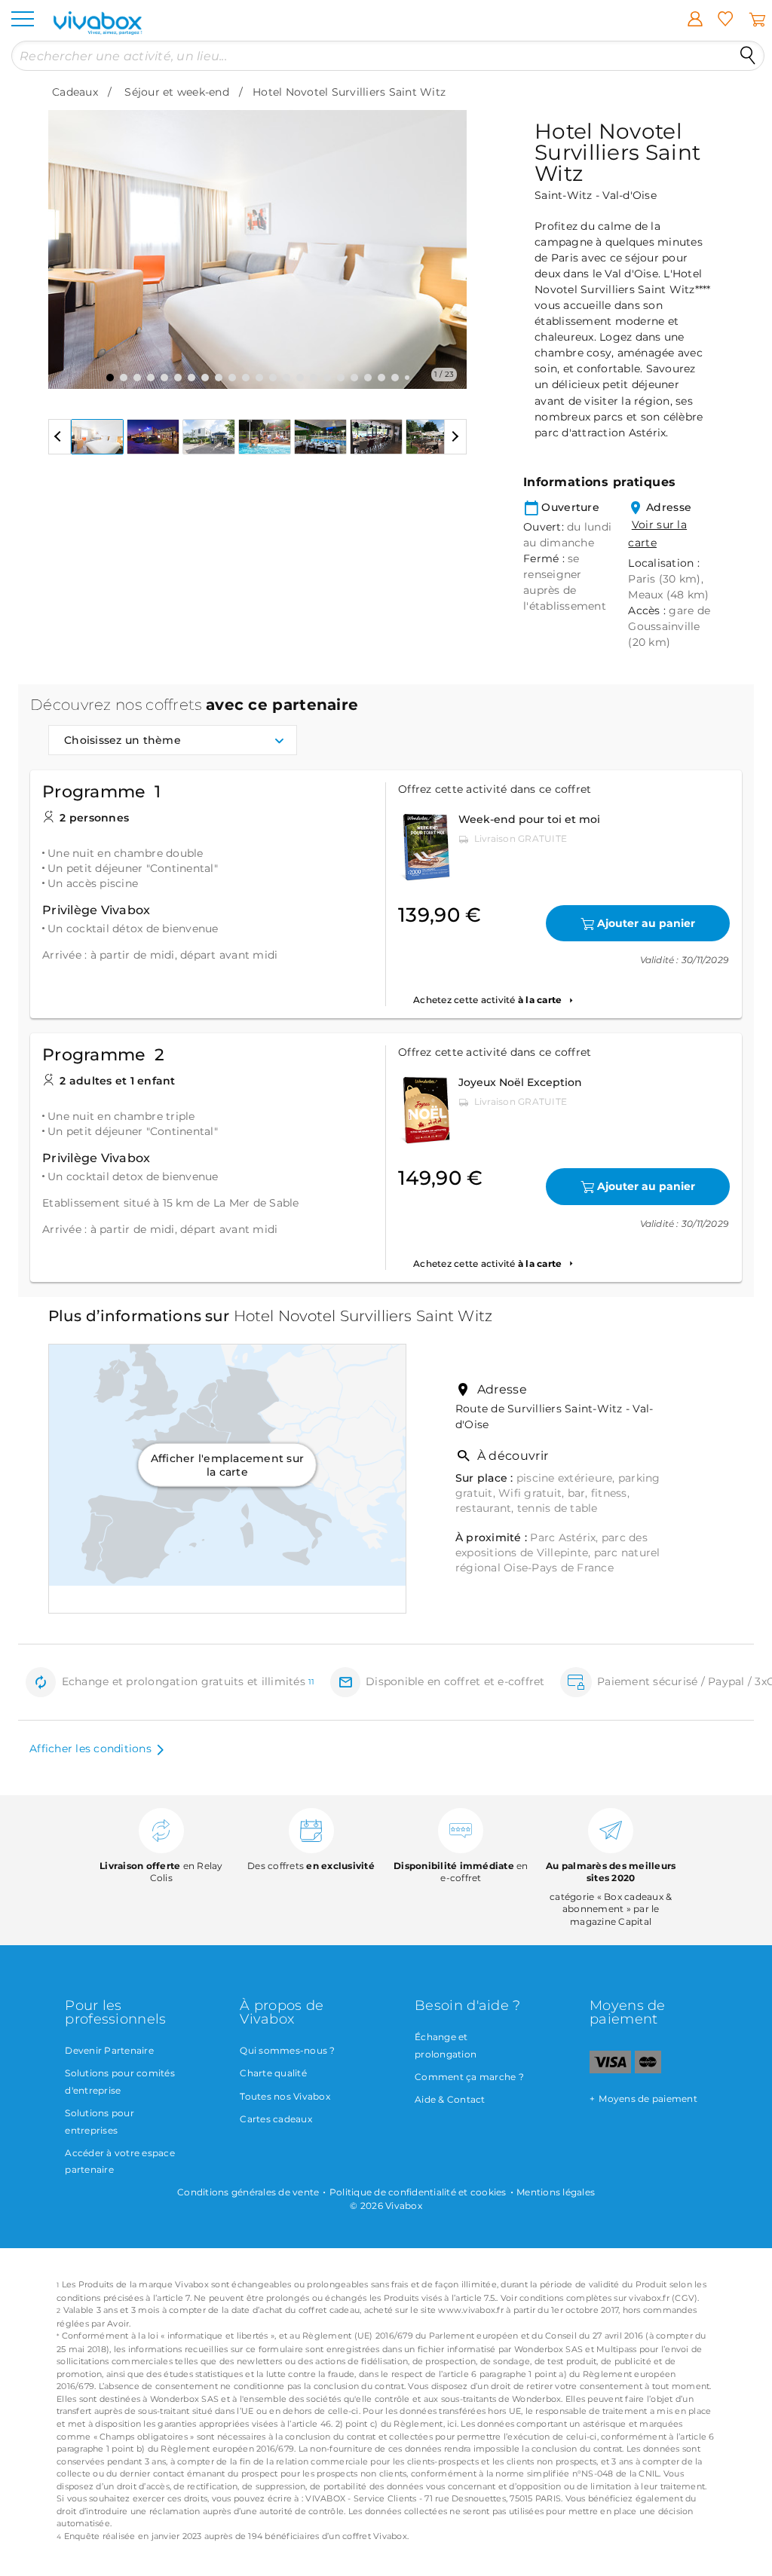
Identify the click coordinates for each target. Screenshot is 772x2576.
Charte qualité (273, 2073)
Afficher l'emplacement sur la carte (228, 1464)
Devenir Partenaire (109, 2050)
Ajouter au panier (646, 923)
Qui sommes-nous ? (287, 2050)
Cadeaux (75, 92)
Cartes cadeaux (276, 2119)
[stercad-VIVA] (648, 2070)
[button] (69, 238)
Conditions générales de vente (248, 2192)
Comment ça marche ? (469, 2077)
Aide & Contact (450, 2099)
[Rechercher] (748, 56)
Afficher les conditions (90, 1748)
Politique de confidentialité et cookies (418, 2192)
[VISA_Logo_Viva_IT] (610, 2070)
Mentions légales (556, 2192)
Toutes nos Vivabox (285, 2096)
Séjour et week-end (177, 92)
